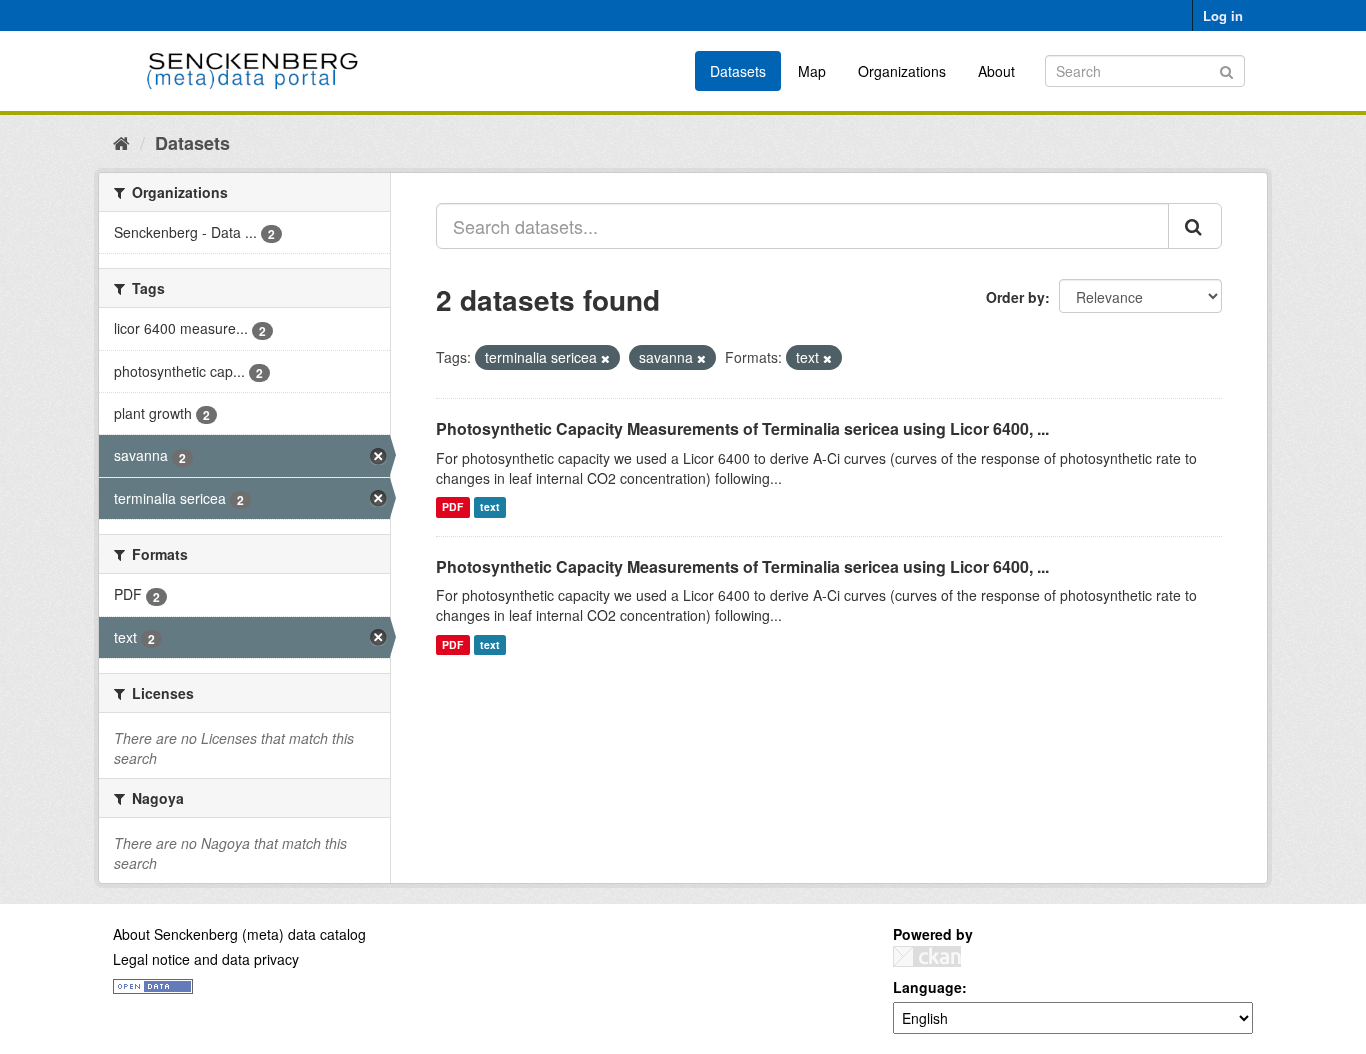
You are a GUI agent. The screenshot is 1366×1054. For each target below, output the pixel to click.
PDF (452, 507)
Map (812, 71)
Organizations (902, 71)
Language (927, 987)
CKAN (927, 956)
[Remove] (605, 358)
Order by (1015, 297)
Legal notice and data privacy (206, 959)
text (490, 507)
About (996, 71)
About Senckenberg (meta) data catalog (239, 934)
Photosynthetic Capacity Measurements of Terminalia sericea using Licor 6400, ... (742, 428)
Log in (1223, 15)
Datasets (738, 71)
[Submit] (1226, 69)
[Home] (121, 142)
